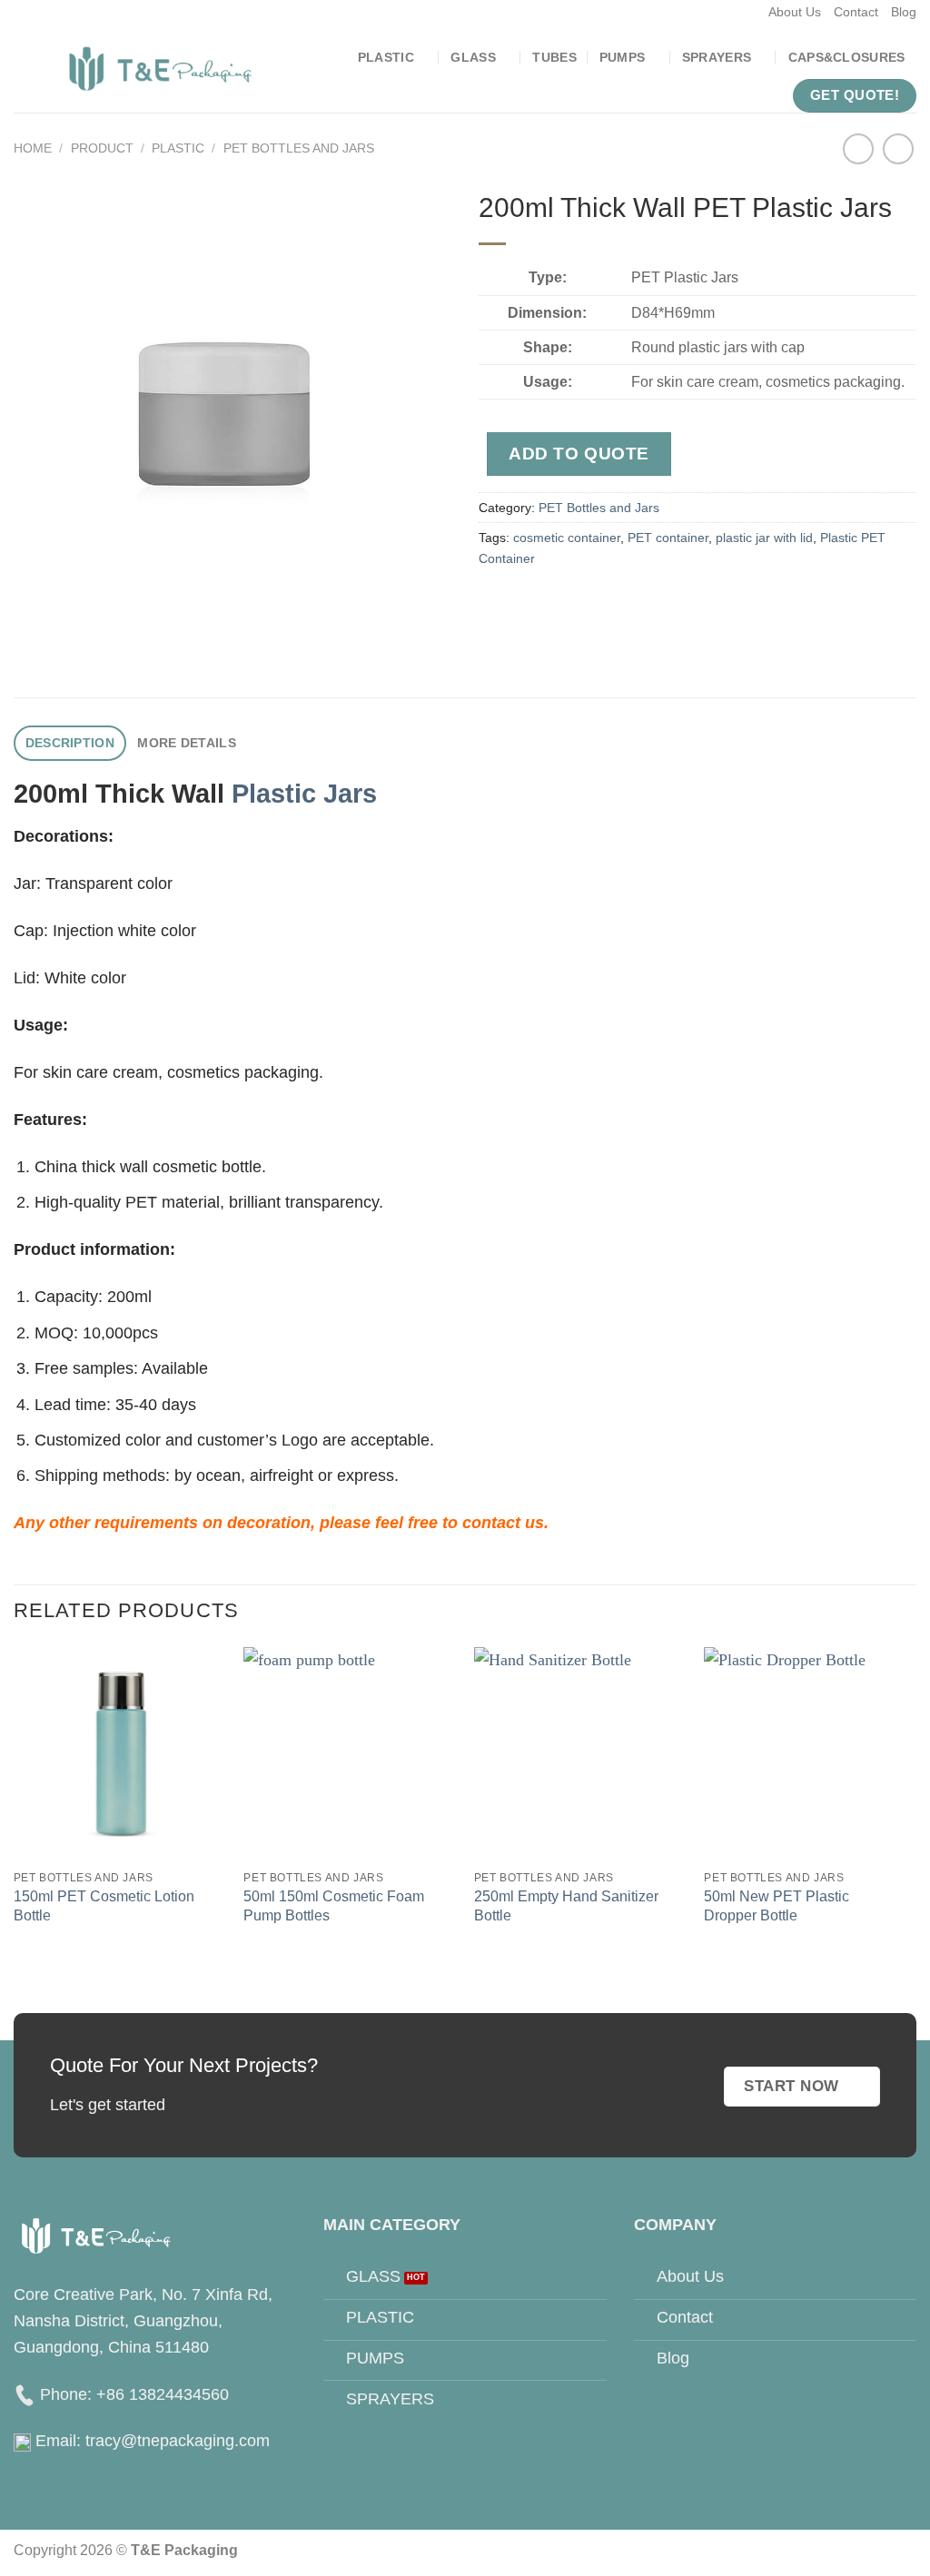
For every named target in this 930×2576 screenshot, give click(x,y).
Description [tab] (70, 743)
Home (33, 148)
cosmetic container (567, 538)
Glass (473, 57)
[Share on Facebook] (497, 604)
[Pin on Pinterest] (607, 604)
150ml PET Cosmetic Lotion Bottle (104, 1905)
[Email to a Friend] (571, 604)
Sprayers (717, 57)
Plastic (386, 57)
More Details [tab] (186, 743)
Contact (856, 12)
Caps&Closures (847, 57)
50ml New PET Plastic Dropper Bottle (777, 1905)
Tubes (554, 57)
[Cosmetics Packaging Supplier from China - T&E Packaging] (162, 69)
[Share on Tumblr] (681, 604)
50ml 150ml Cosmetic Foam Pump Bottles (334, 1905)
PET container (668, 538)
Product (102, 148)
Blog (904, 12)
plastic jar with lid (764, 538)
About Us (795, 12)
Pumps (622, 57)
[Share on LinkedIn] (644, 604)
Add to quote (579, 454)
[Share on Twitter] (534, 604)
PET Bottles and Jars (299, 148)
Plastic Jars (304, 794)
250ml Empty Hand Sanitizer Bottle (566, 1905)
